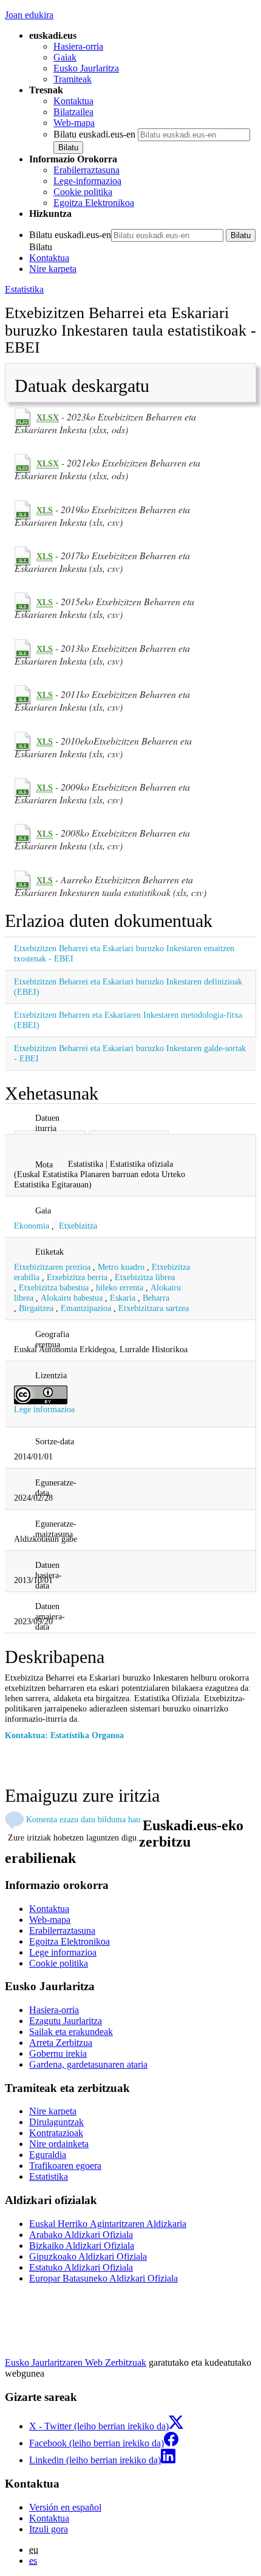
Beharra (156, 1298)
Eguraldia (48, 2155)
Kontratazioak (56, 2133)
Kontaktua (73, 101)
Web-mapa (74, 123)
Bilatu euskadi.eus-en (94, 134)
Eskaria (123, 1298)
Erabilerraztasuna (86, 170)
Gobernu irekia (58, 2053)
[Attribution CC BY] (41, 1394)
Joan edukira (29, 15)
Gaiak (65, 57)
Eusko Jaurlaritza (86, 68)
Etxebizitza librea (145, 1277)
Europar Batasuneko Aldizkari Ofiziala (103, 2278)
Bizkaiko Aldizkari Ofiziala (82, 2246)
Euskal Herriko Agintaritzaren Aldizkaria (108, 2224)
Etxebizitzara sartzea (154, 1308)
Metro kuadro (121, 1267)
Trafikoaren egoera (65, 2166)
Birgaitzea (36, 1308)
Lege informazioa (44, 1409)
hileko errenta (120, 1287)
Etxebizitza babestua (54, 1287)
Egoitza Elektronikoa (94, 203)
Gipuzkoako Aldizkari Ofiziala (88, 2256)
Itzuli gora (49, 2529)
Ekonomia (32, 1226)
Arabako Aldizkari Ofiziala (81, 2235)
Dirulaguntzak (56, 2122)
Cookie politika (83, 192)
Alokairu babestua (72, 1298)
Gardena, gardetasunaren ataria (88, 2064)
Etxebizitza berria (77, 1277)
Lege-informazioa (87, 181)
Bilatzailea (73, 112)
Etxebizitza (78, 1226)
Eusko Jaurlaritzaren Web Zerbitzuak (76, 2362)
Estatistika (24, 289)
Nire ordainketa (59, 2144)
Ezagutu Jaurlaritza (66, 2021)
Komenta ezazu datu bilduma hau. (84, 1819)
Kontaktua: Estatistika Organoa (64, 1735)
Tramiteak (73, 79)
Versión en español (65, 2507)
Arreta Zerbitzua (61, 2043)
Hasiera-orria (78, 46)
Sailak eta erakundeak (71, 2032)
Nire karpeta (53, 269)
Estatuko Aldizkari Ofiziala (81, 2267)
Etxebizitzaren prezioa (52, 1267)
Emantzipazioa (86, 1308)
